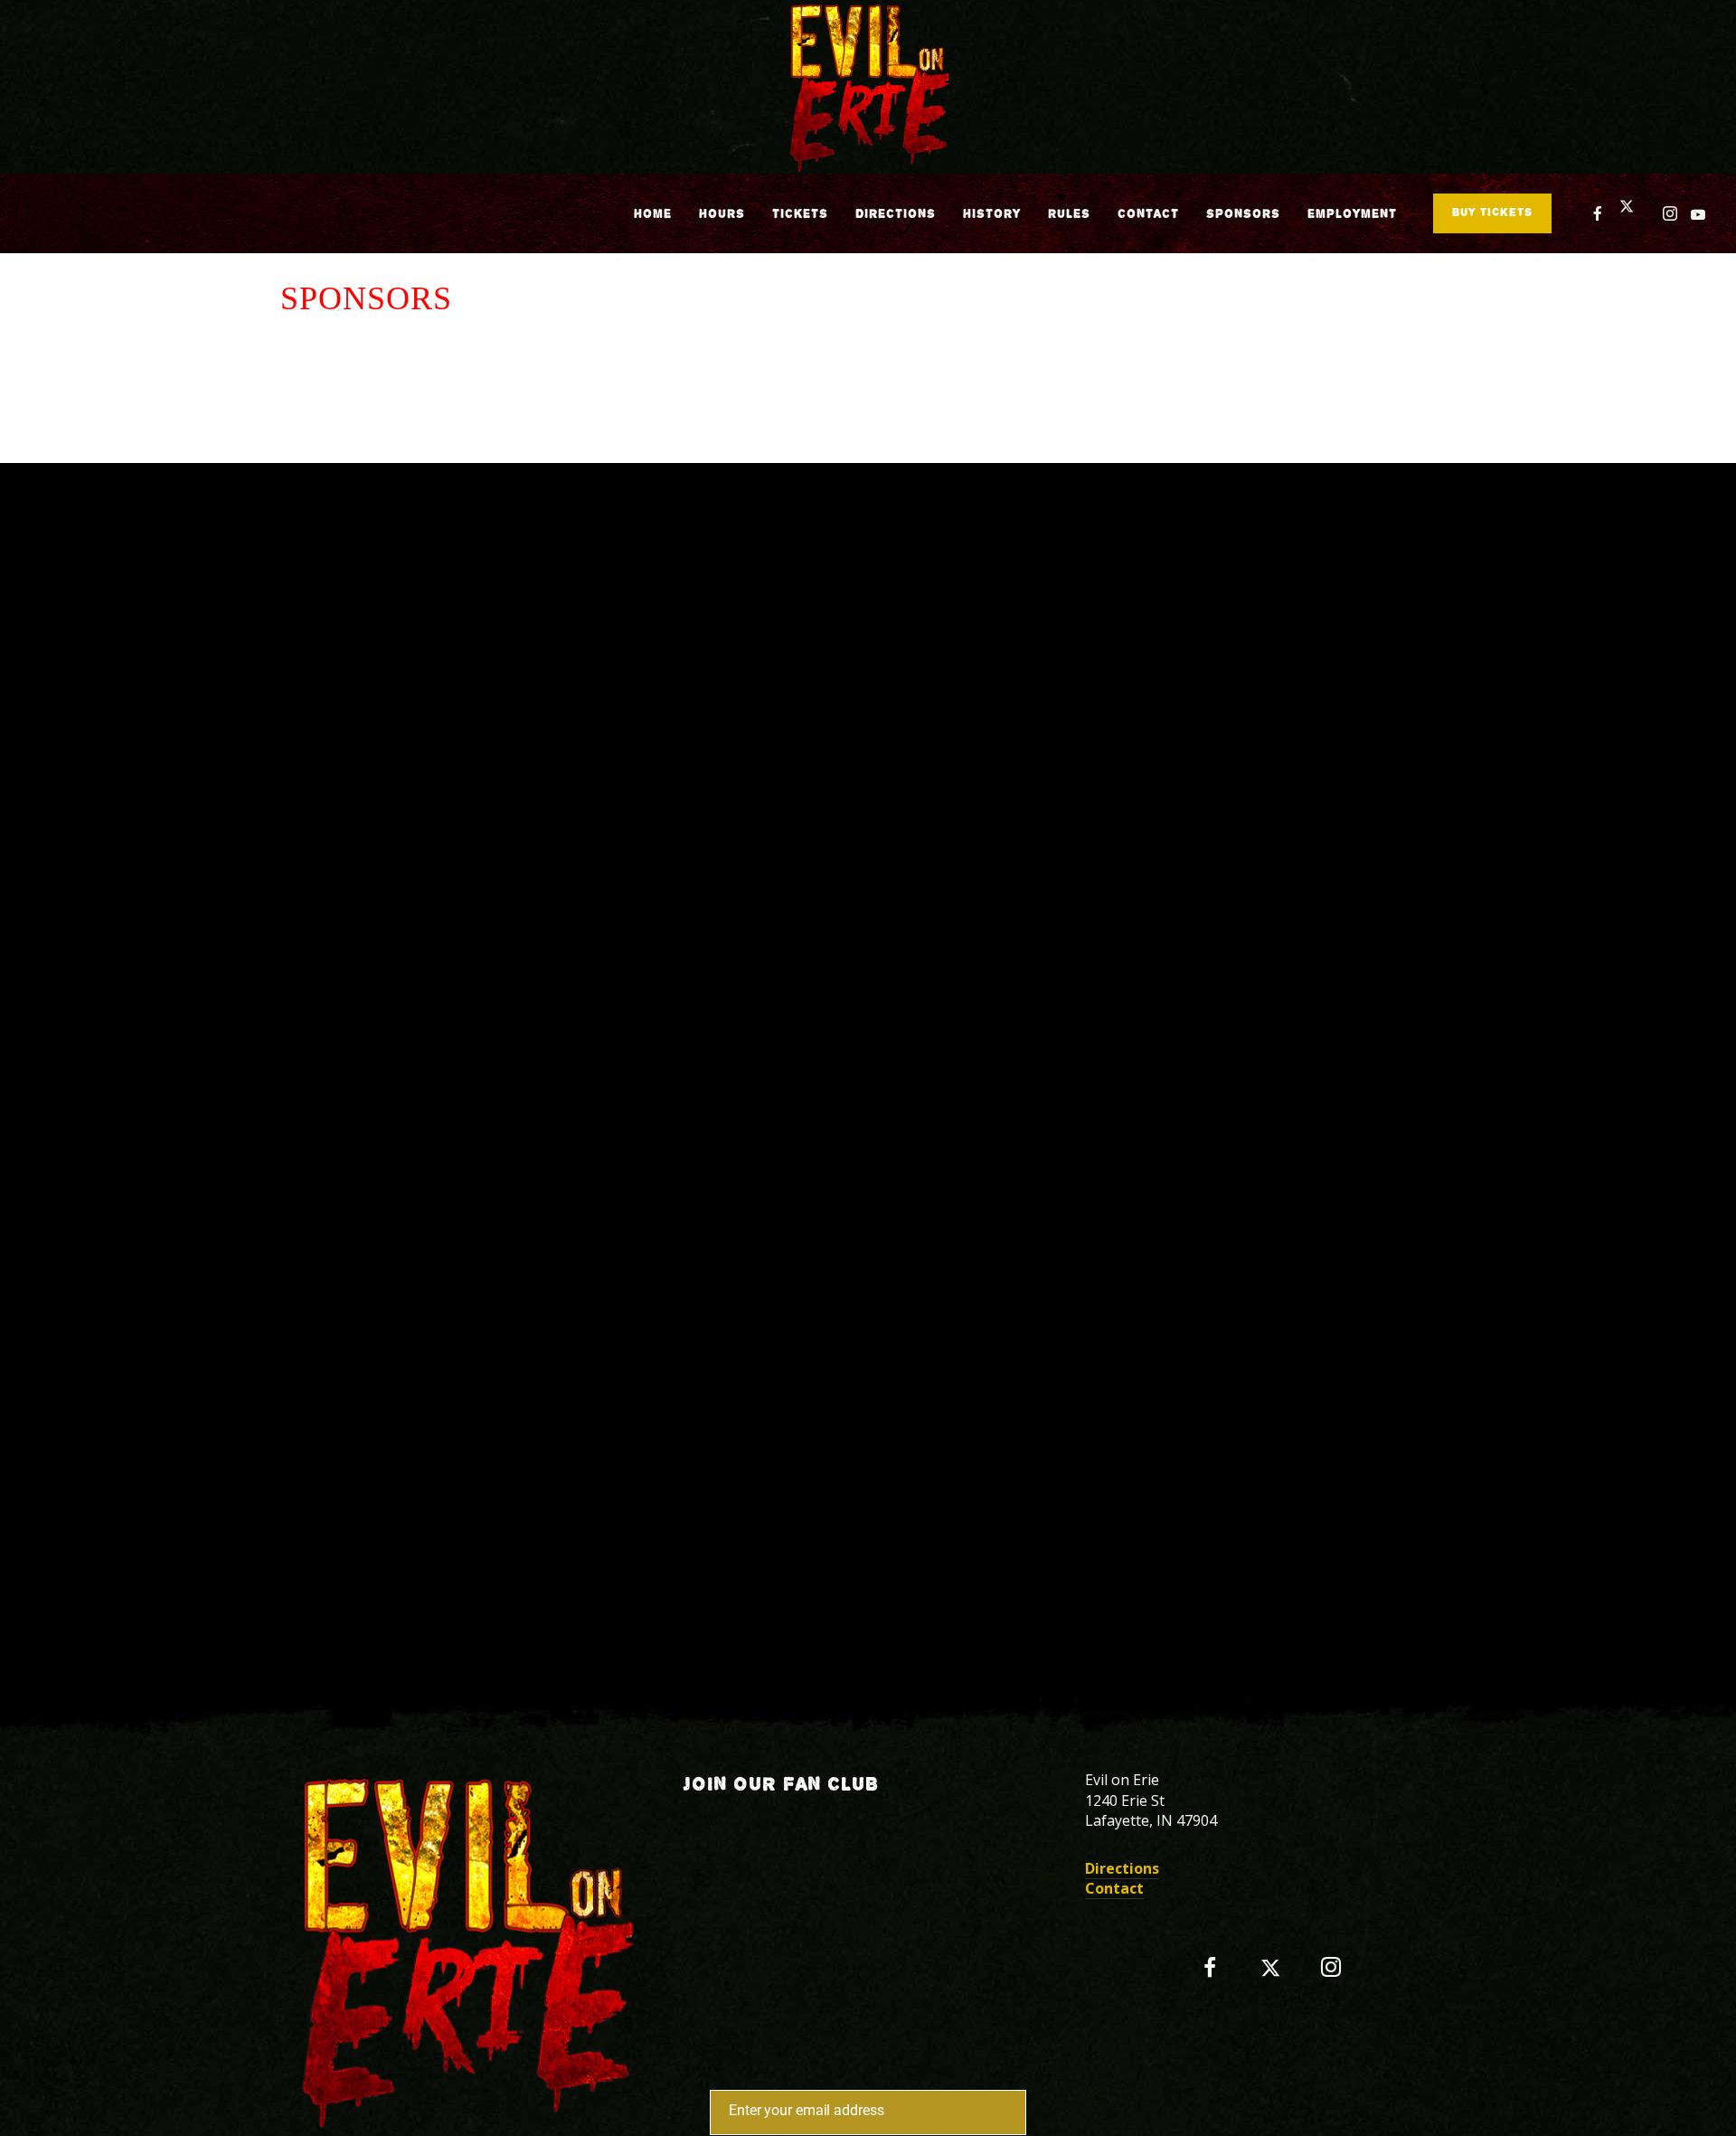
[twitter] (1634, 213)
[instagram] (1670, 213)
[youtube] (1698, 214)
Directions (1122, 1868)
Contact (1114, 1888)
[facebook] (1598, 213)
